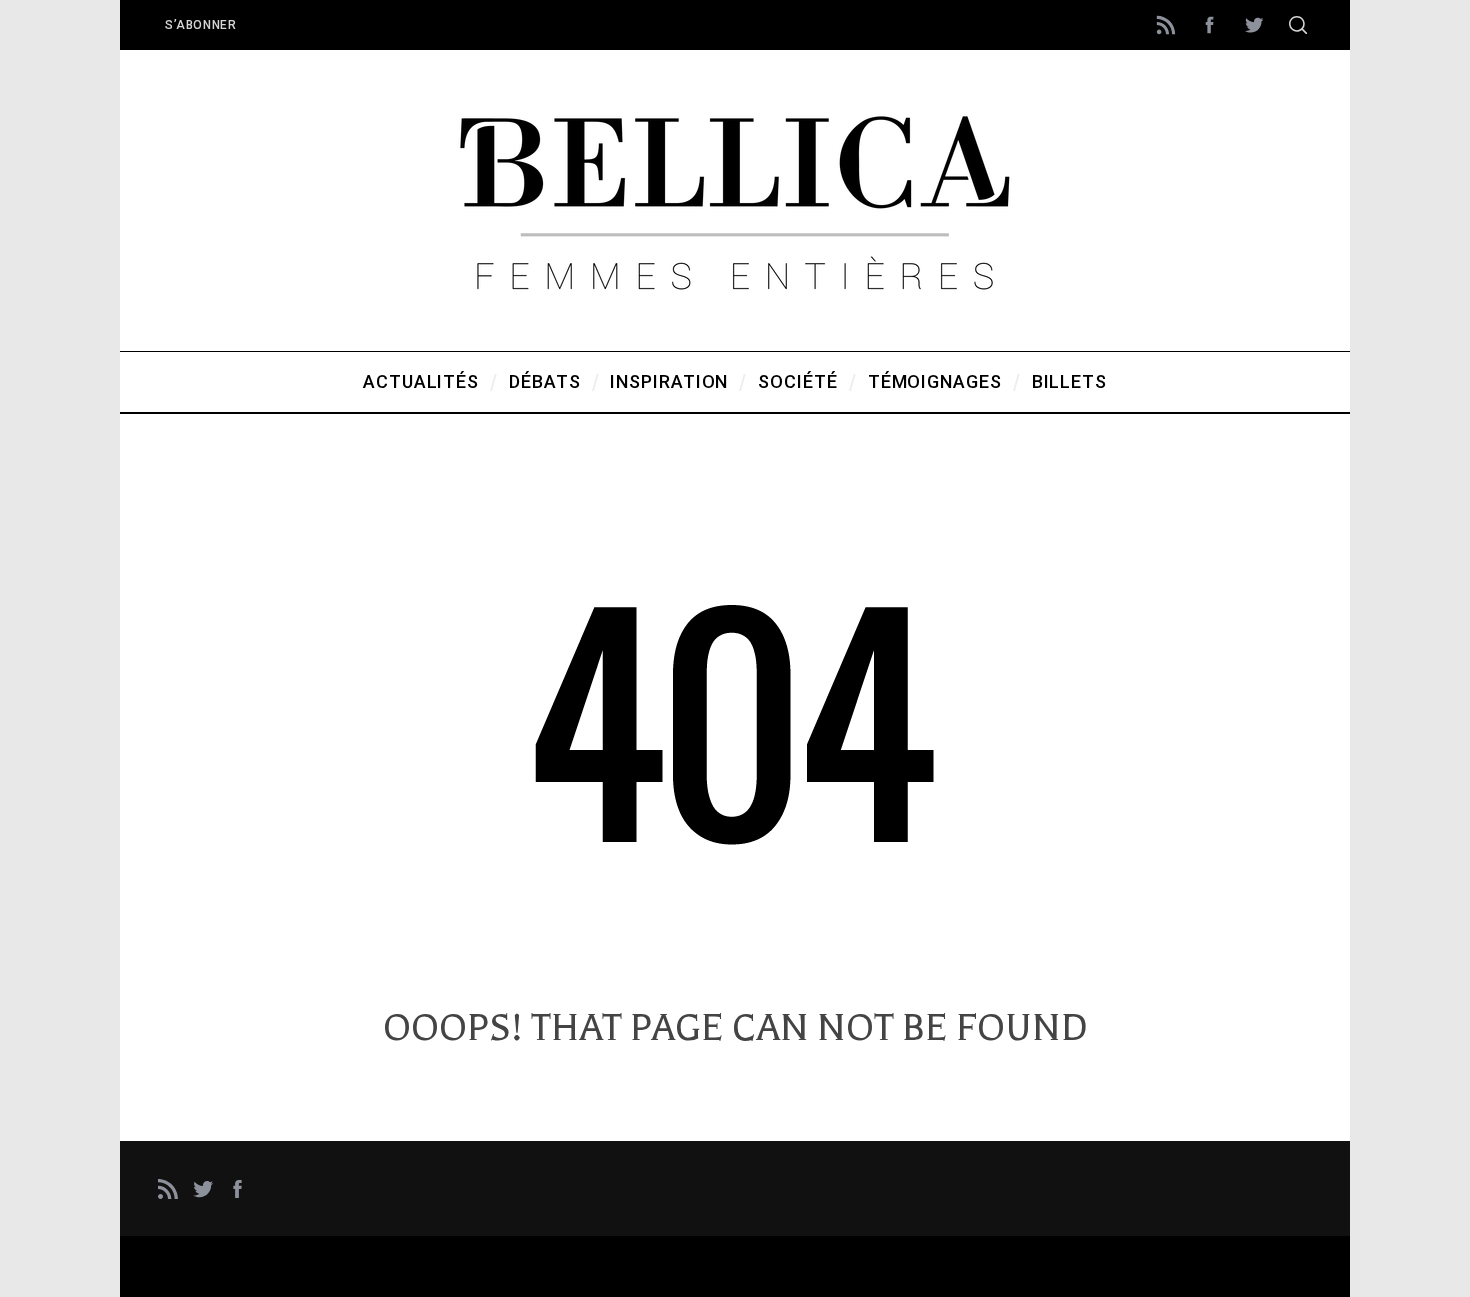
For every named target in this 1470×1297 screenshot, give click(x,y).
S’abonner (200, 25)
